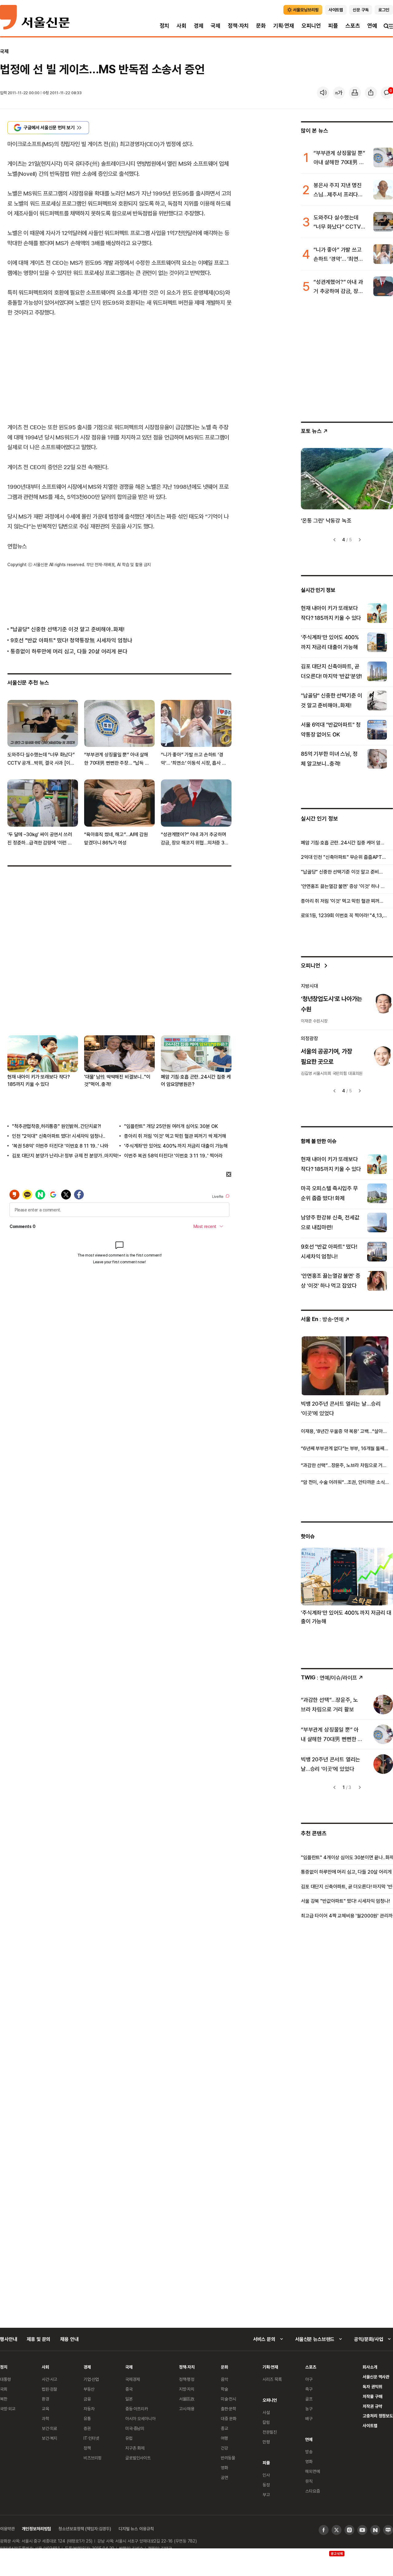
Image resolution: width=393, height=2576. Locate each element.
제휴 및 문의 (39, 2339)
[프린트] (355, 93)
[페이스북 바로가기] (324, 2530)
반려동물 (228, 2458)
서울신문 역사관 (376, 2377)
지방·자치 (187, 2389)
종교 (224, 2428)
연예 (372, 26)
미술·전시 (228, 2399)
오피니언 (311, 26)
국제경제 (132, 2379)
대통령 (6, 2379)
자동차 (89, 2409)
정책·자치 (238, 26)
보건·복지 (49, 2438)
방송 (309, 2452)
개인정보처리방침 (36, 2529)
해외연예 (312, 2471)
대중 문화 (229, 2418)
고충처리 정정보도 (378, 2416)
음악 (224, 2379)
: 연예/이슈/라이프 (329, 1677)
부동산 (89, 2389)
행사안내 (8, 2339)
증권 (87, 2428)
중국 (129, 2389)
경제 (199, 26)
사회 (181, 26)
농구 (309, 2409)
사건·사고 (49, 2379)
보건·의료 (49, 2428)
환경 (45, 2399)
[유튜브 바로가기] (362, 2530)
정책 (87, 2448)
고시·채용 (187, 2409)
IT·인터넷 (91, 2438)
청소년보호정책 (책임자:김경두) (85, 2529)
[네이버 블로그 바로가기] (388, 2530)
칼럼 (266, 2422)
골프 (309, 2399)
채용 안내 (69, 2339)
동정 (266, 2485)
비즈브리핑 (93, 2458)
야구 (309, 2379)
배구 (309, 2418)
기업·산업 (91, 2379)
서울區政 (187, 2399)
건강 (224, 2448)
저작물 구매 (372, 2396)
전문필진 (270, 2432)
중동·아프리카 (137, 2409)
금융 (87, 2399)
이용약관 (7, 2529)
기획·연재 (284, 26)
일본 (129, 2399)
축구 (309, 2389)
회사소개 (370, 2367)
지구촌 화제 (135, 2448)
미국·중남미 (135, 2428)
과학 (45, 2418)
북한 (4, 2399)
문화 (261, 26)
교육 (45, 2409)
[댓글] (387, 93)
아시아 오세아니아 (140, 2418)
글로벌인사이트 (138, 2458)
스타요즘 (312, 2491)
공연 (224, 2477)
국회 (4, 2389)
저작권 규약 (372, 2406)
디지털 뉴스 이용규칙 (136, 2529)
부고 (266, 2495)
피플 (333, 26)
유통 (87, 2418)
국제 (216, 26)
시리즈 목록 (272, 2379)
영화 (224, 2468)
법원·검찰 (49, 2389)
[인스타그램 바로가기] (349, 2530)
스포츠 (353, 26)
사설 (266, 2412)
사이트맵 (370, 2425)
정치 (165, 26)
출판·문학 (228, 2409)
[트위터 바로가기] (337, 2530)
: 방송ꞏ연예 (322, 1319)
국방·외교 (8, 2409)
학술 (224, 2389)
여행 (224, 2438)
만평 (266, 2442)
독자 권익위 (372, 2387)
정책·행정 (187, 2379)
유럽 (129, 2438)
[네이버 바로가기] (375, 2530)
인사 (266, 2475)
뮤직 (309, 2481)
